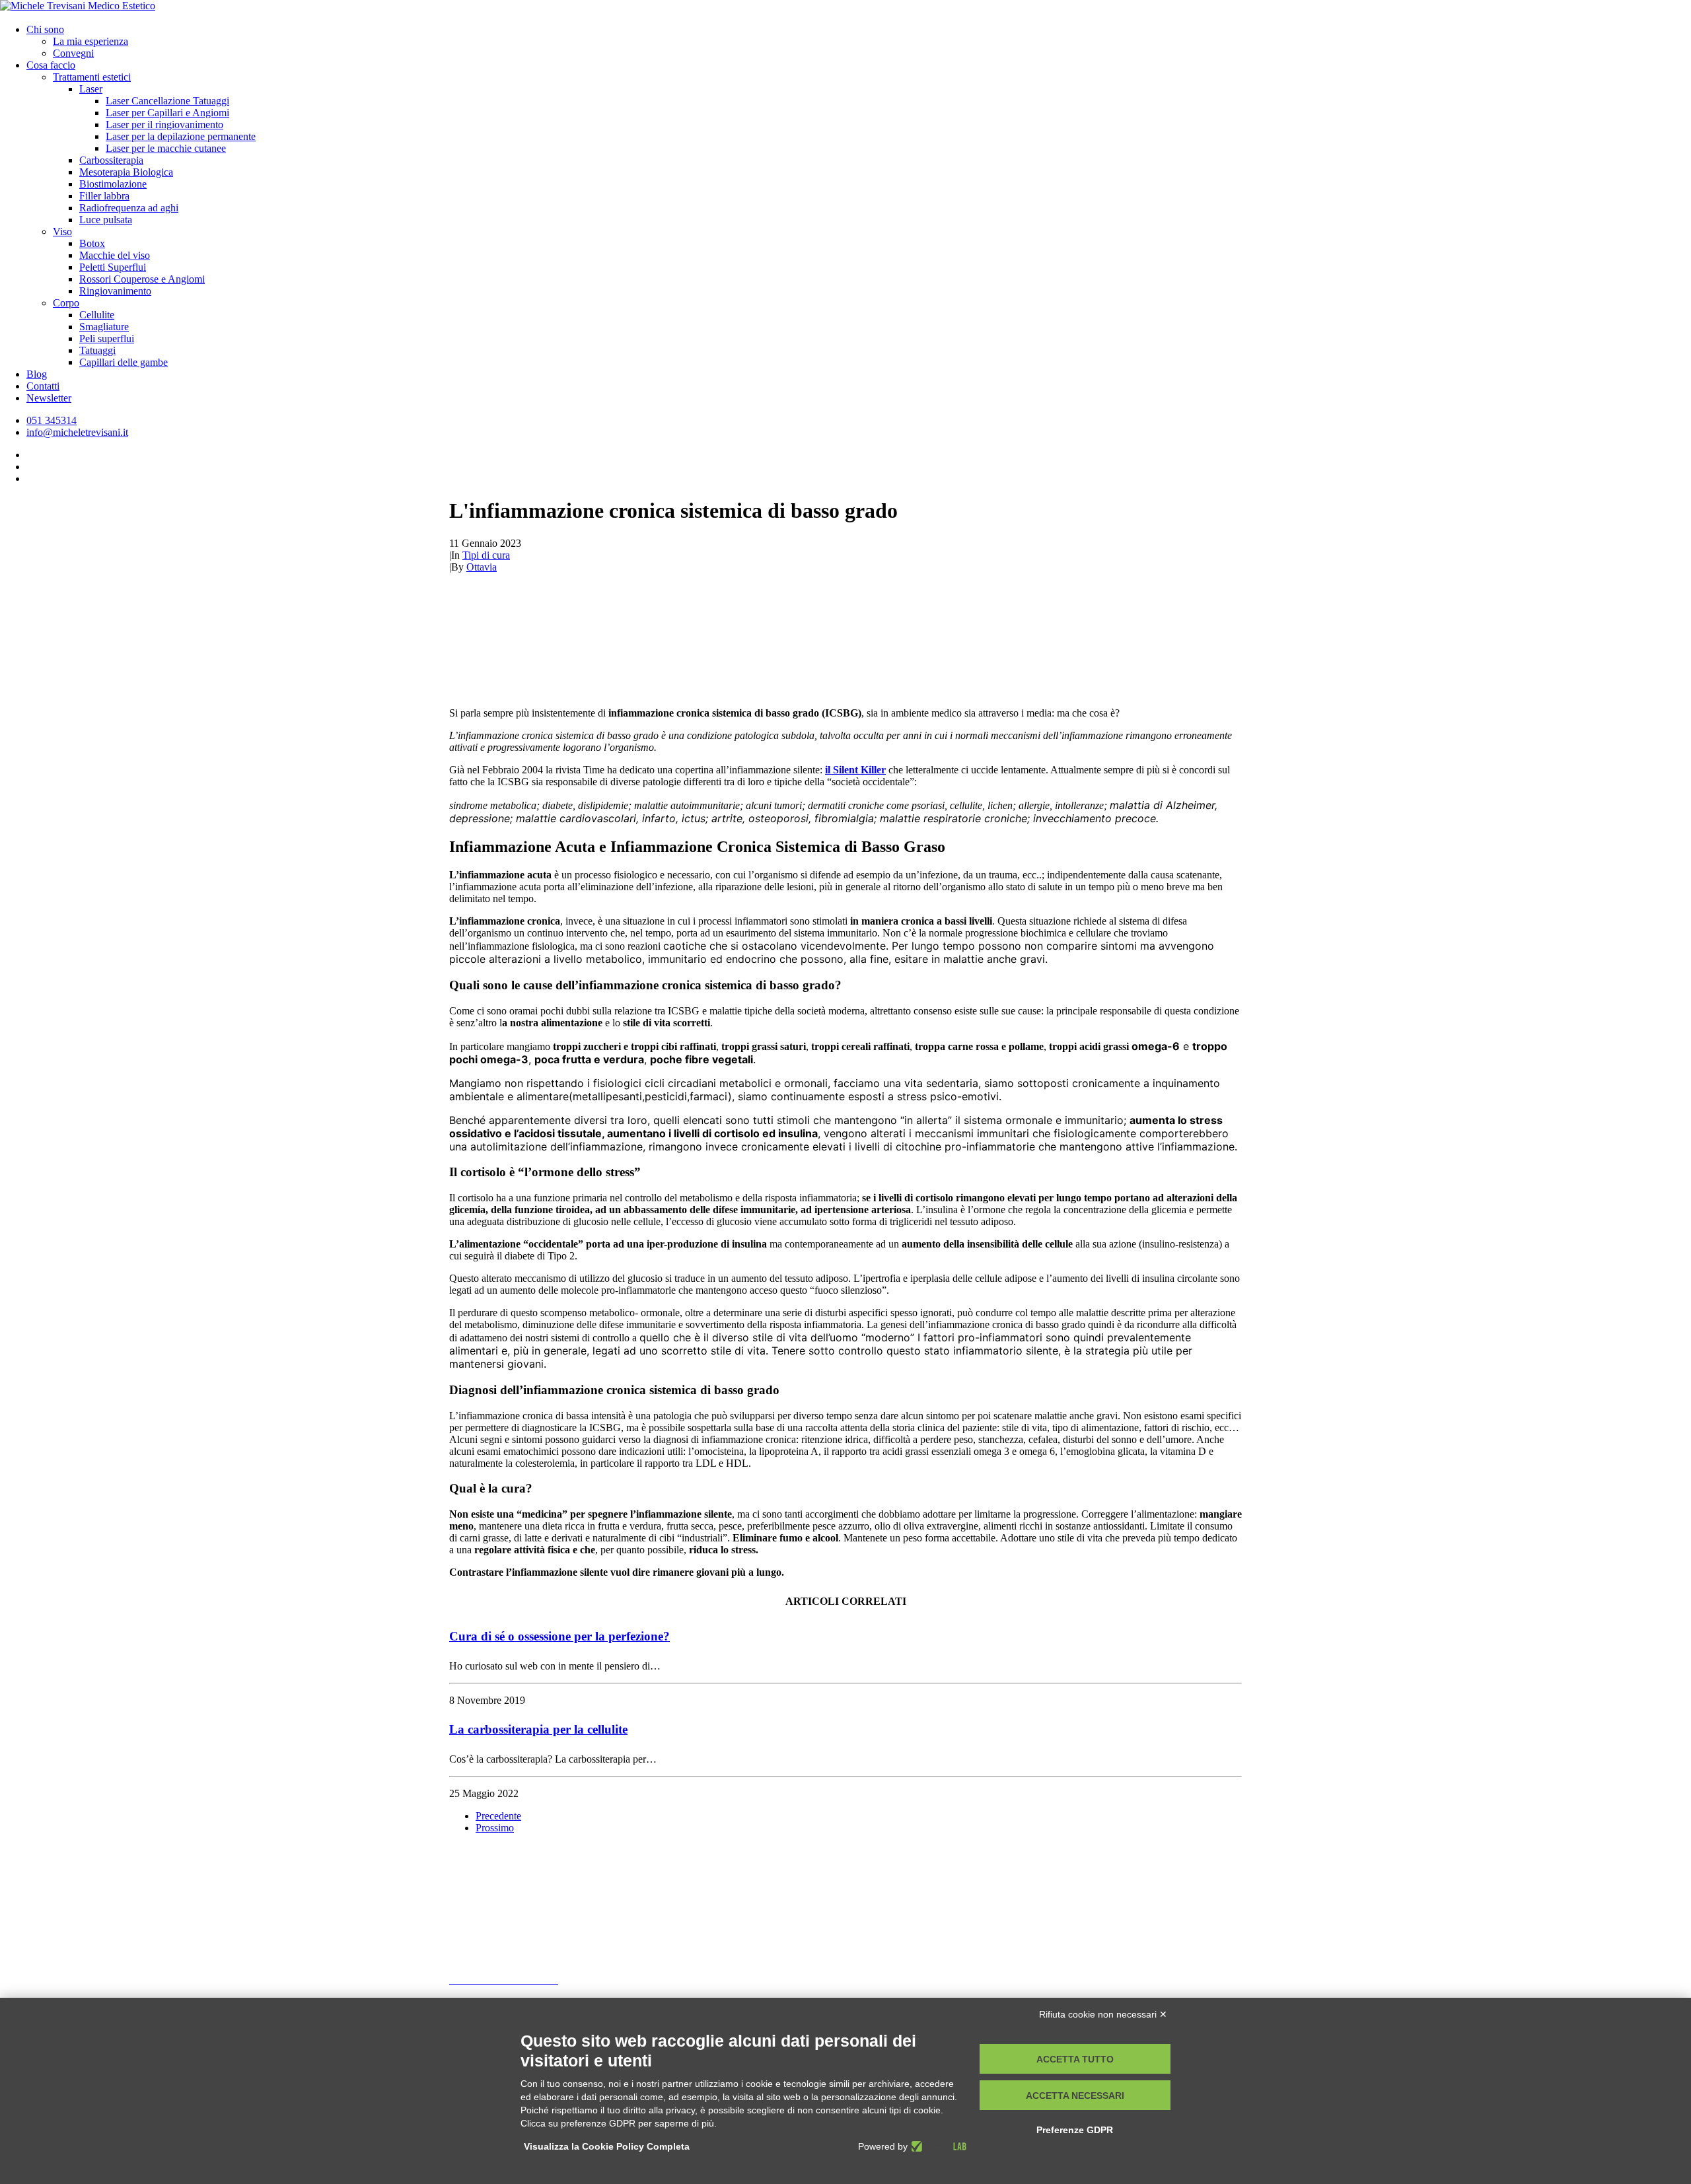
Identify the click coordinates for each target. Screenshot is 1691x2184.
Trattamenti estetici (92, 77)
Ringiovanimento (115, 291)
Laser (91, 89)
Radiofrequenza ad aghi (129, 208)
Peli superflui (107, 338)
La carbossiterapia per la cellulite (538, 1729)
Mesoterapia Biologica (126, 172)
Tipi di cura (486, 555)
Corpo (66, 303)
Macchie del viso (115, 255)
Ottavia (482, 567)
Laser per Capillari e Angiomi (167, 113)
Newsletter (49, 398)
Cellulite (97, 315)
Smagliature (104, 327)
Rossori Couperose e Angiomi (142, 279)
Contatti (43, 386)
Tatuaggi (97, 350)
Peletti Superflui (113, 267)
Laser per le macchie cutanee (166, 148)
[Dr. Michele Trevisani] (845, 7)
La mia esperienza (90, 41)
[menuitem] (859, 42)
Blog (37, 374)
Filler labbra (104, 196)
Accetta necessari (1075, 2096)
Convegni (73, 53)
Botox (92, 243)
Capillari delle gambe (124, 362)
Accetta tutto (1075, 2059)
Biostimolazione (113, 184)
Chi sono (45, 29)
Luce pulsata (106, 220)
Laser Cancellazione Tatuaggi (167, 101)
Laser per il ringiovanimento (164, 124)
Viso (62, 231)
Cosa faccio (51, 65)
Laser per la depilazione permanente (181, 136)
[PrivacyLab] (937, 2146)
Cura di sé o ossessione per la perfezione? (559, 1636)
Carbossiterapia (111, 160)
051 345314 (486, 1957)
